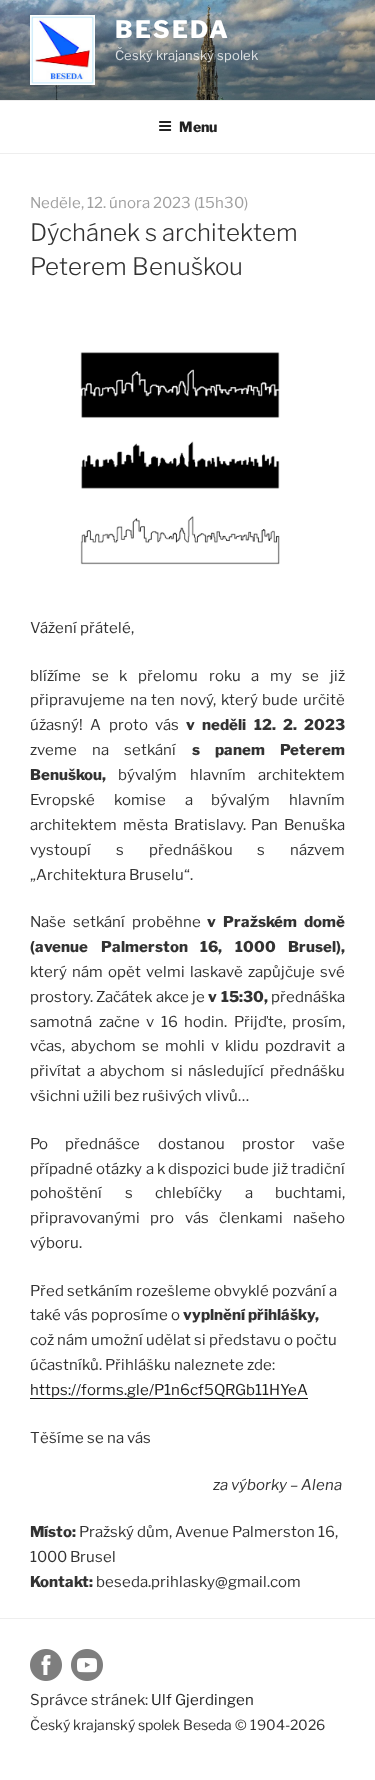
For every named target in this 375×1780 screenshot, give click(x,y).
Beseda (172, 29)
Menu (198, 126)
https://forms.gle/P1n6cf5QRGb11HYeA (169, 1390)
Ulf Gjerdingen (202, 1700)
